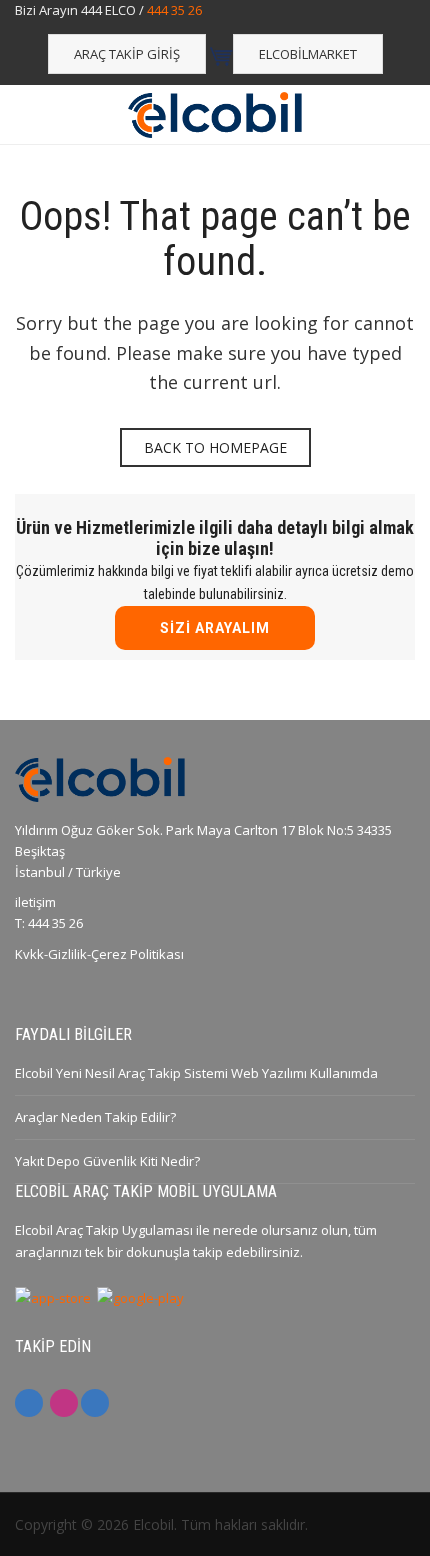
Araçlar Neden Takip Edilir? (95, 1117)
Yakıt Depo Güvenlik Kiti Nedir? (107, 1161)
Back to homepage (215, 447)
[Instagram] (64, 1403)
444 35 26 (174, 10)
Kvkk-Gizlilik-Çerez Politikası (99, 954)
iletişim (35, 902)
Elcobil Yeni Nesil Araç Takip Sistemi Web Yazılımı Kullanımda (196, 1073)
